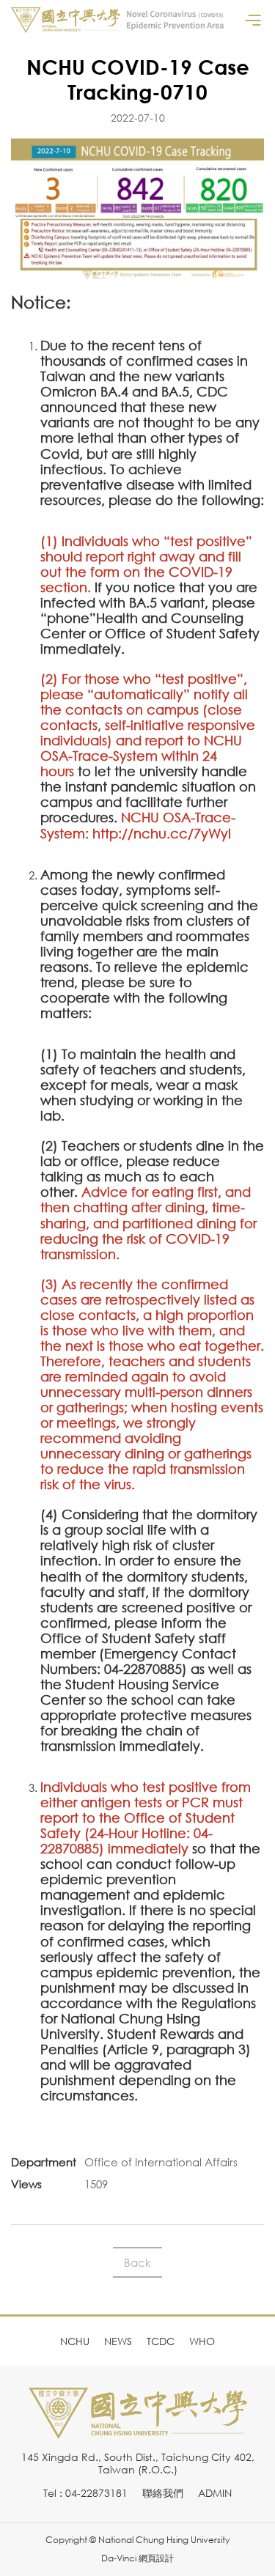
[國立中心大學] (138, 2431)
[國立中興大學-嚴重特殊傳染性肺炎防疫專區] (117, 20)
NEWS (118, 2341)
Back (137, 2262)
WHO (202, 2341)
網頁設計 (156, 2558)
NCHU (75, 2341)
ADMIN (215, 2493)
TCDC (161, 2341)
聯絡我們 (163, 2493)
